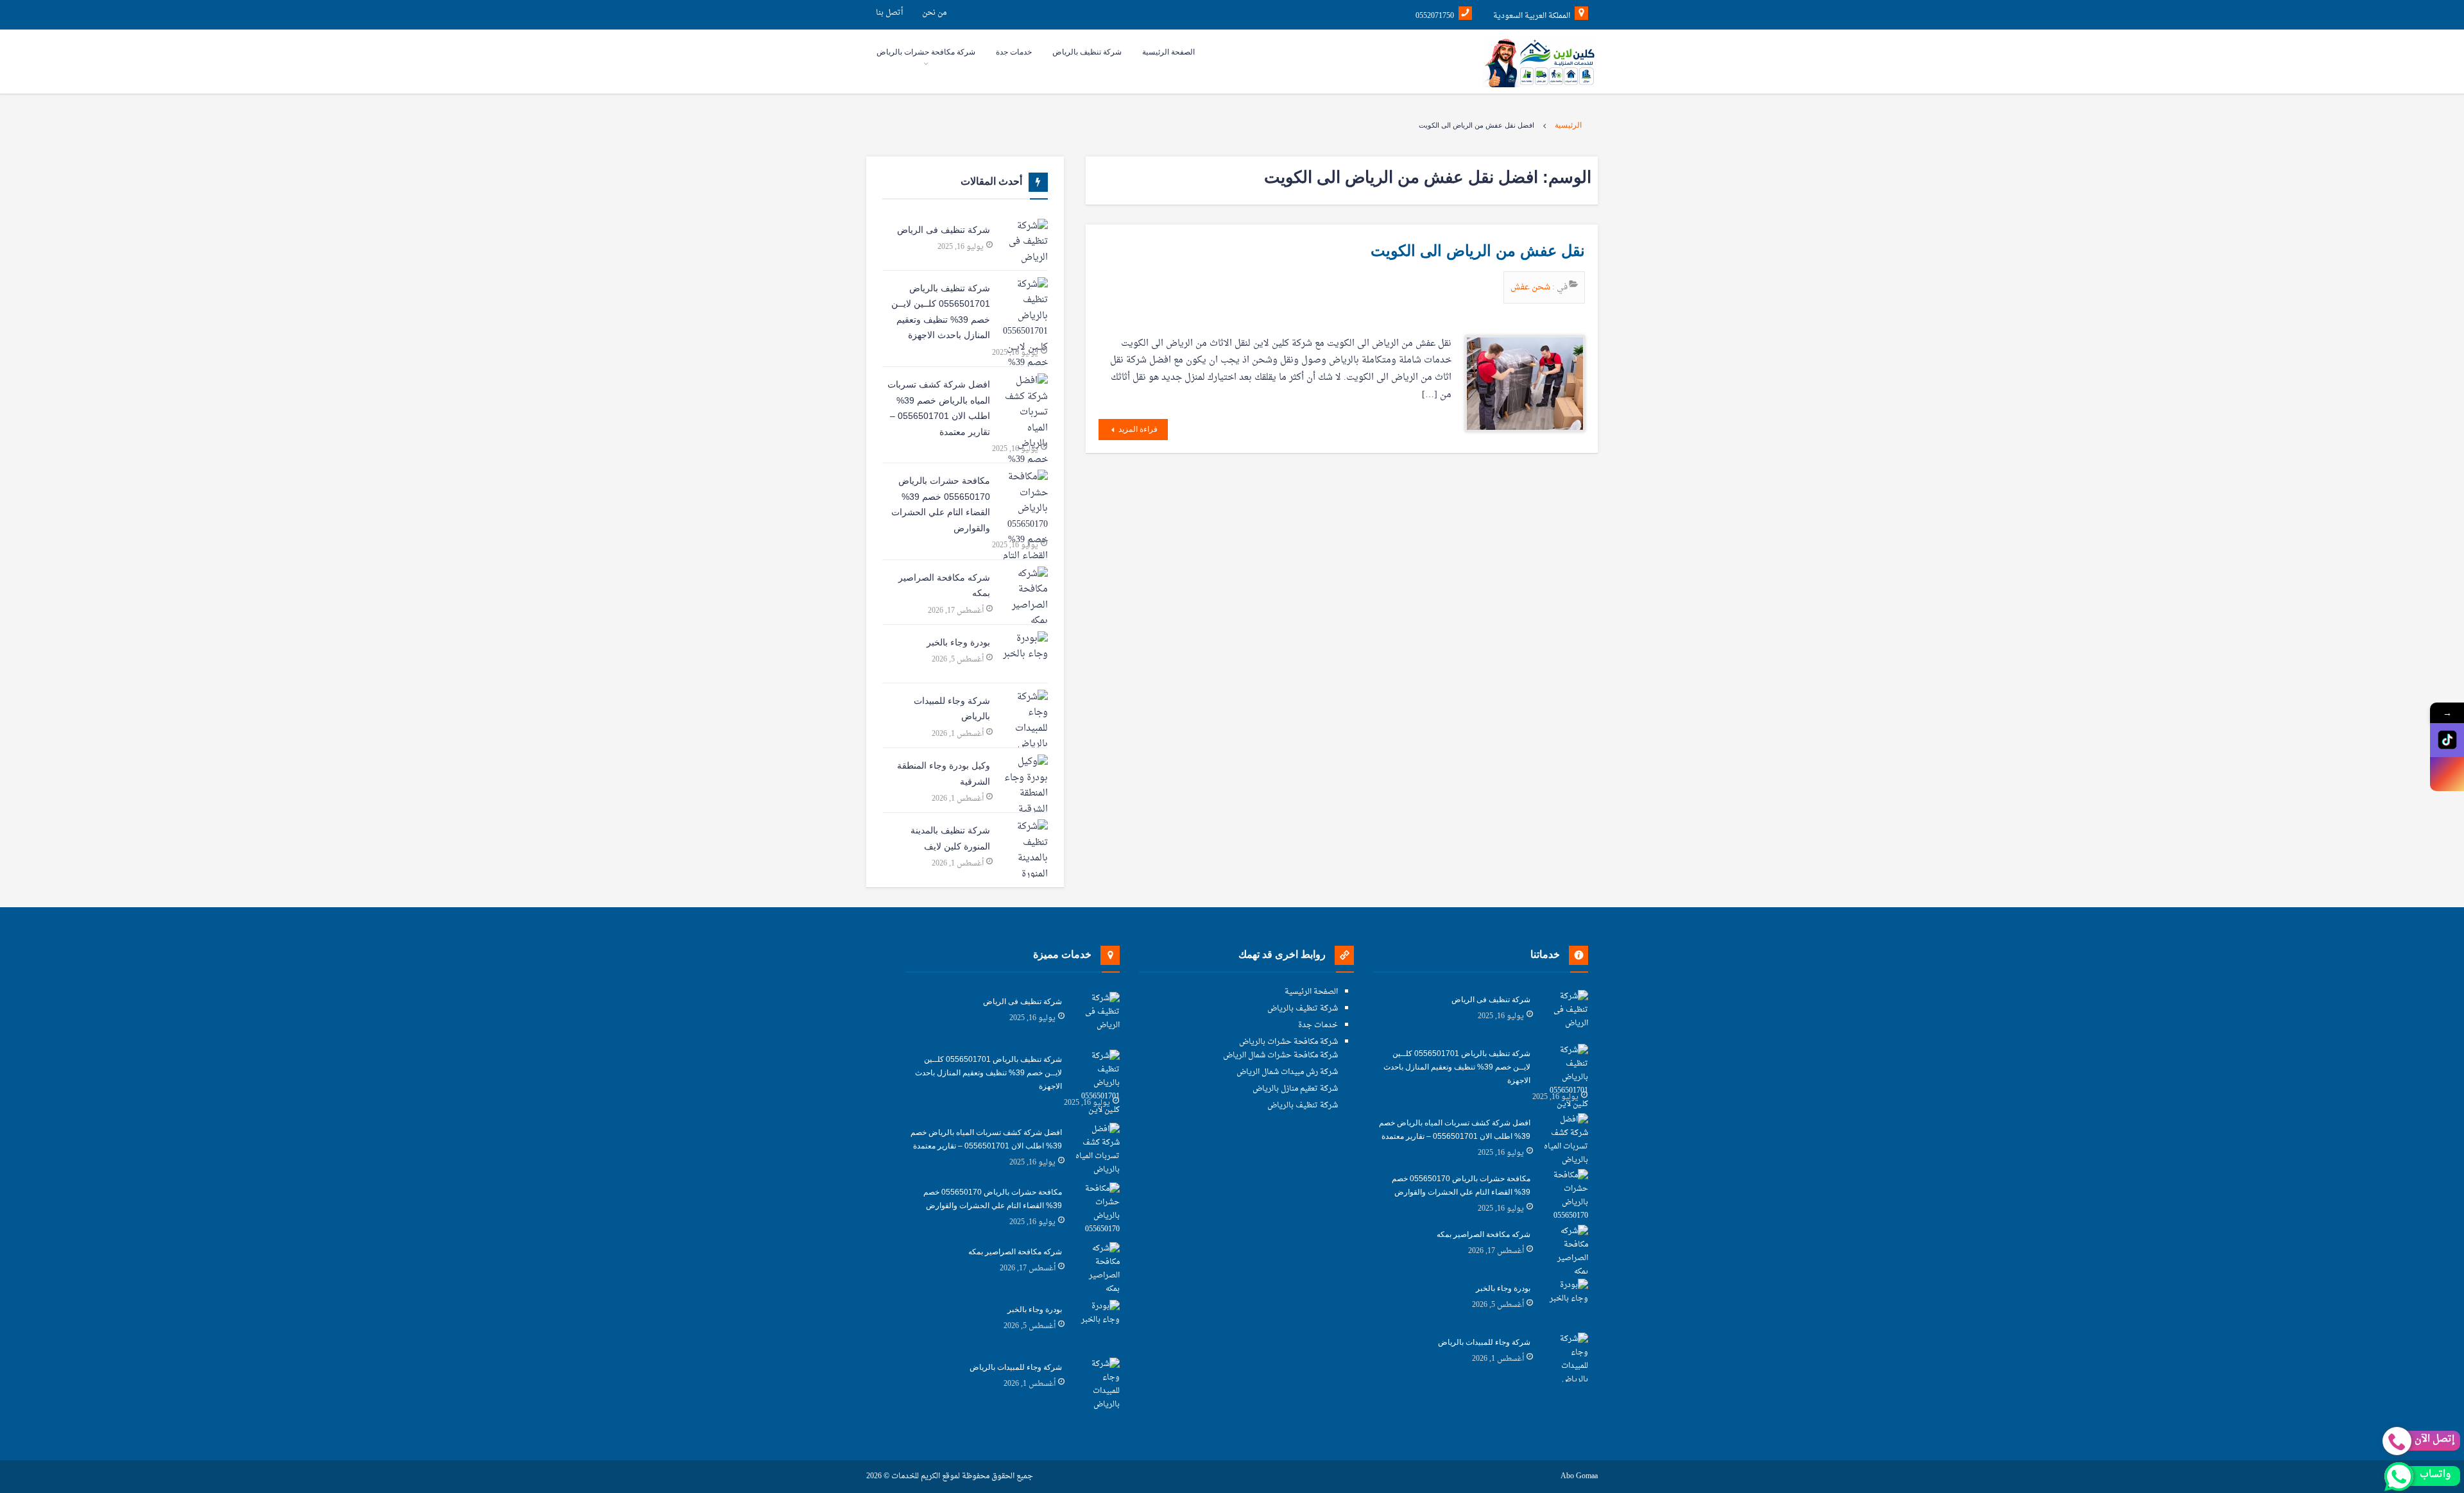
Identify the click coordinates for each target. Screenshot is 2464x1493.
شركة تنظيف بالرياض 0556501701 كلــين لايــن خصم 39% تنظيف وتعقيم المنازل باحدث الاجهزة (941, 312)
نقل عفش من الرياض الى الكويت (1478, 251)
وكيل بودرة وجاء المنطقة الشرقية (944, 773)
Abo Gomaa (1579, 1477)
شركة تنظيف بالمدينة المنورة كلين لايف (950, 838)
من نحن (934, 13)
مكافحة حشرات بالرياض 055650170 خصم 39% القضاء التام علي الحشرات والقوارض (941, 504)
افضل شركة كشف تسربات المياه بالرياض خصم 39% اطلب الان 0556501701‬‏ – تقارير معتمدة (939, 408)
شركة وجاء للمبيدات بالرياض (952, 709)
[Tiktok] (2447, 740)
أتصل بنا (889, 13)
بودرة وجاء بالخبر (958, 642)
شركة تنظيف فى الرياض (944, 230)
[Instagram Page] (2447, 774)
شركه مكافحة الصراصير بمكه (944, 585)
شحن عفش (1531, 287)
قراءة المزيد (1137, 429)
